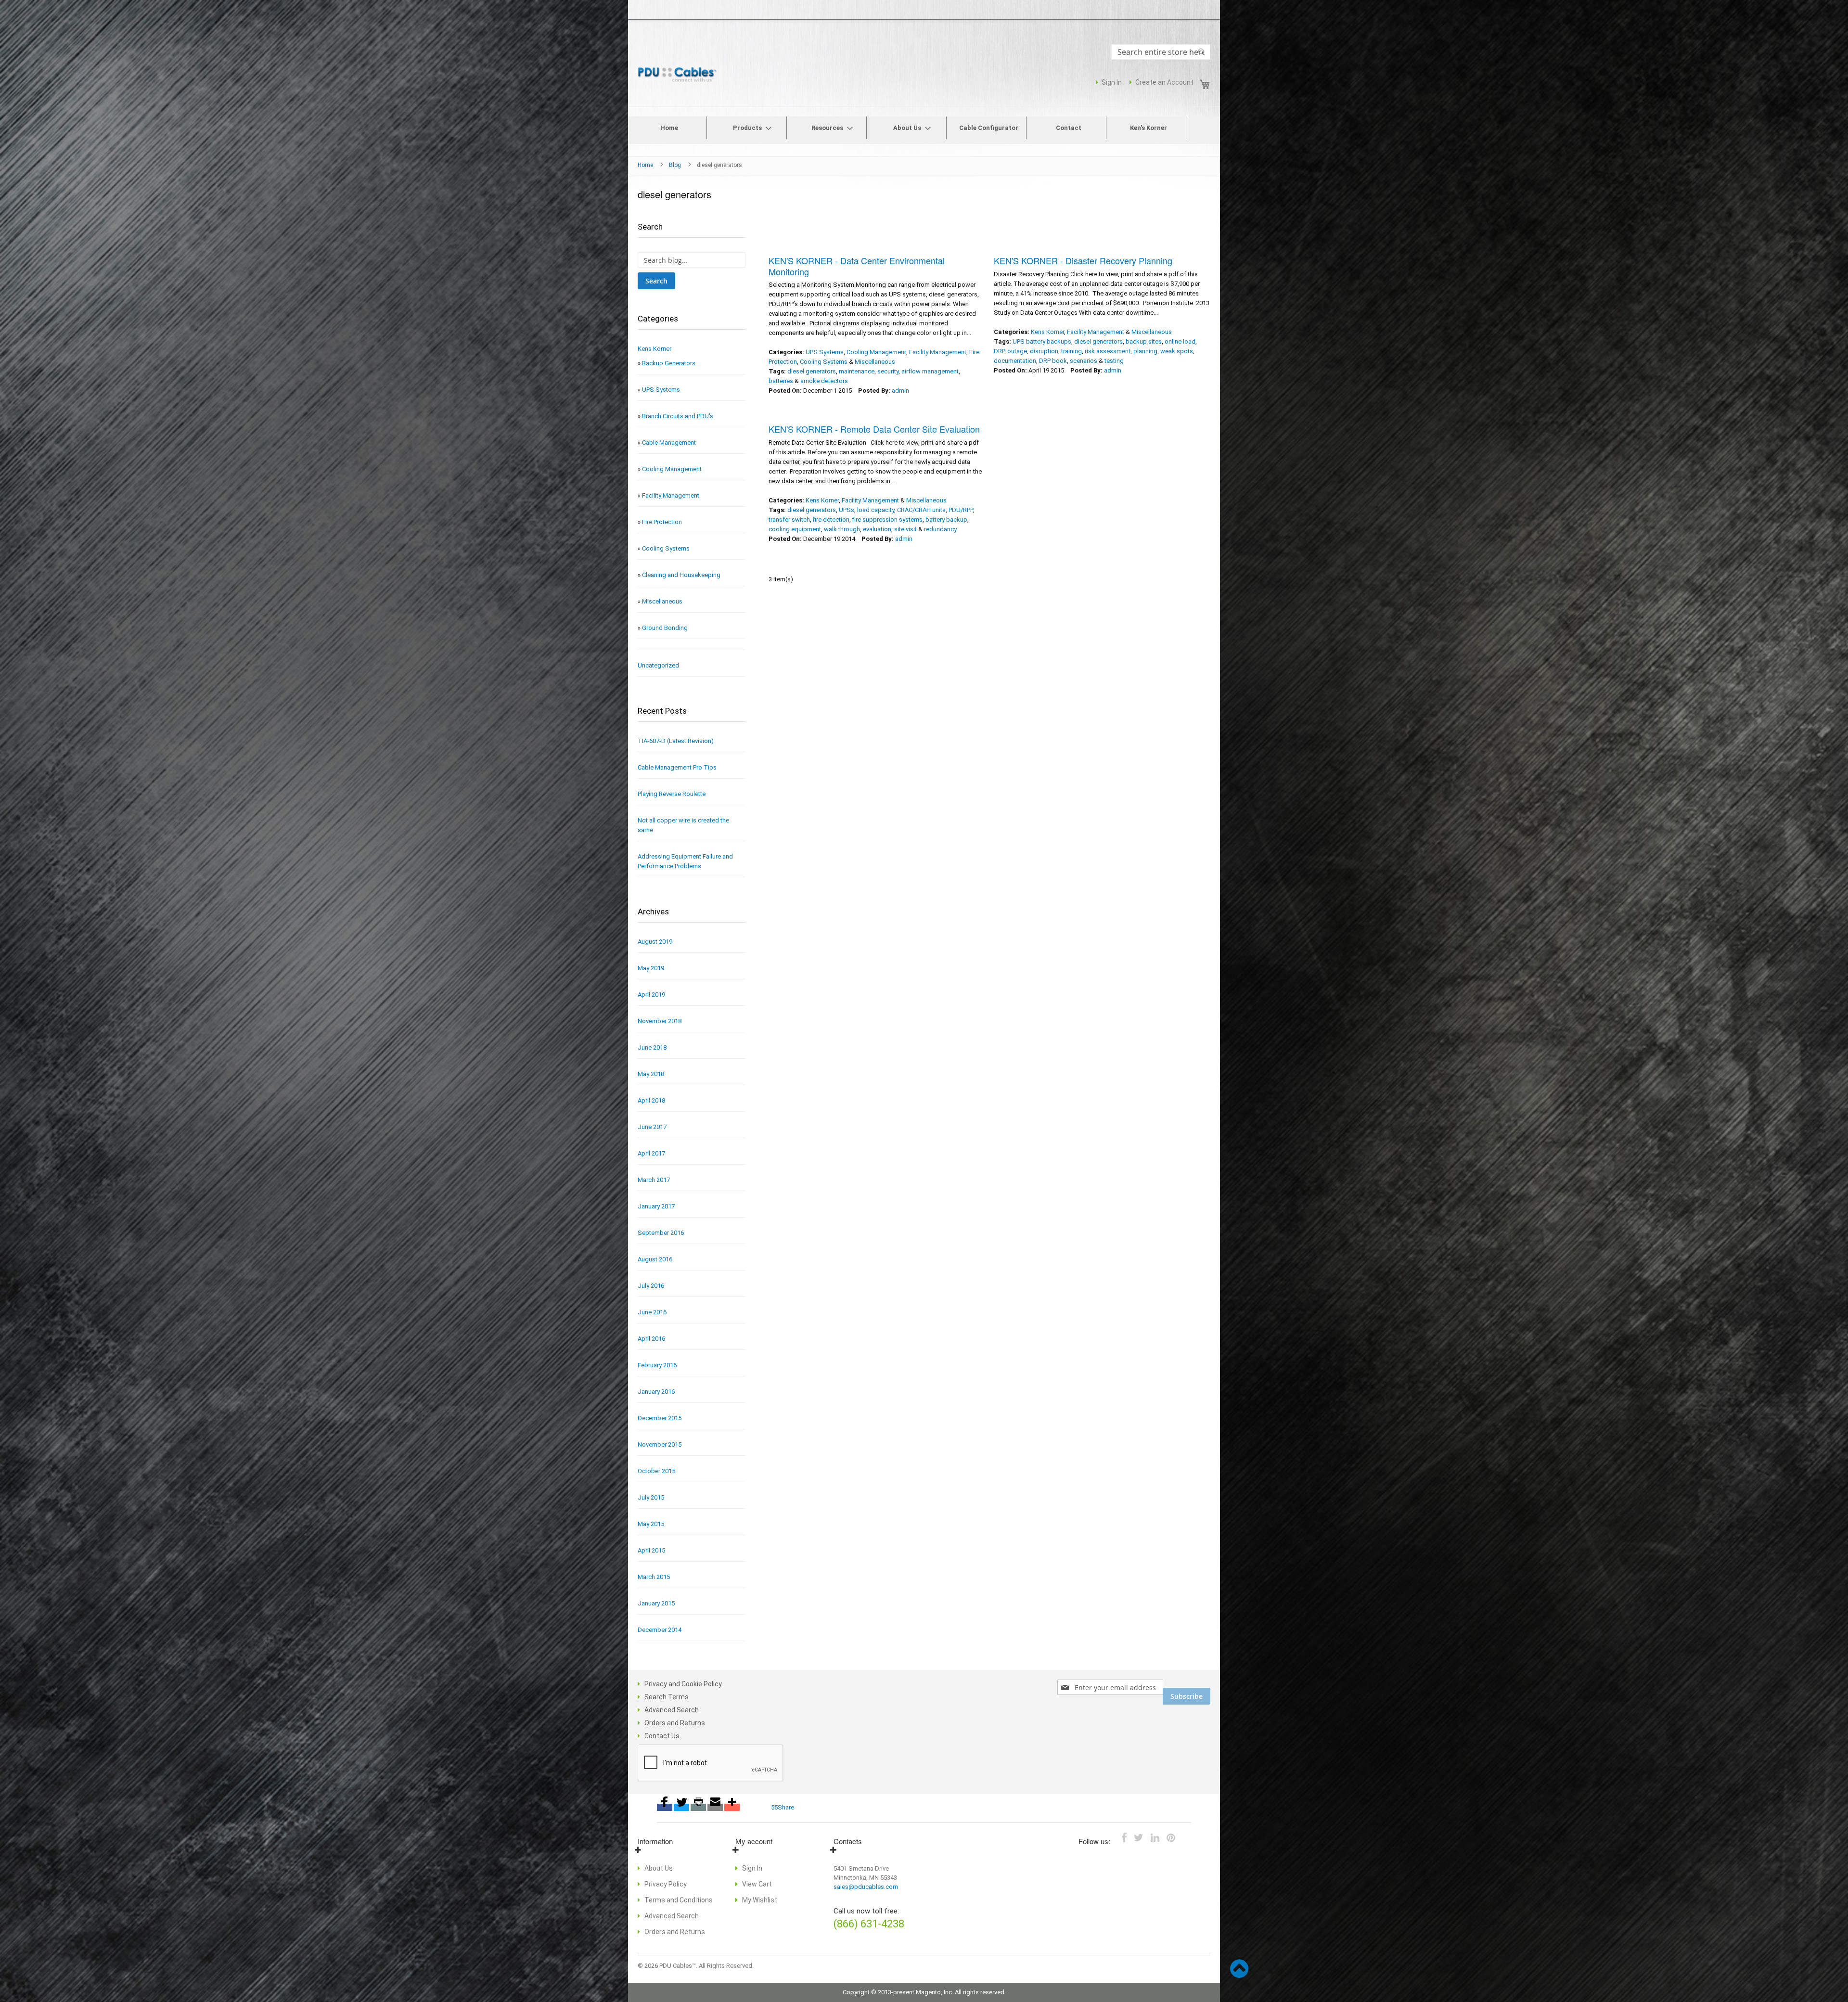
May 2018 (651, 1074)
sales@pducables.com (866, 1887)
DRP (999, 351)
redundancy (940, 529)
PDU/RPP (961, 510)
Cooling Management (876, 352)
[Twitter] (681, 1807)
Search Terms (667, 1697)
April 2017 (651, 1153)
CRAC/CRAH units (921, 510)
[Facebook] (665, 1807)
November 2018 (660, 1021)
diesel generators (812, 371)
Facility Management (938, 352)
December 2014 (660, 1630)
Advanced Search (672, 1710)
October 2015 (656, 1471)
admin (900, 391)
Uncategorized (658, 665)
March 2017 (654, 1180)
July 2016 (651, 1286)
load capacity (876, 510)
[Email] (715, 1807)
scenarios (1084, 361)
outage (1017, 351)
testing (1114, 361)
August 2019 (655, 942)
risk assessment (1108, 351)
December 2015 (660, 1418)
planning (1145, 351)
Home (646, 165)
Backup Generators (669, 363)
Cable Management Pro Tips (677, 767)
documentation (1015, 361)
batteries (781, 381)
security (888, 371)
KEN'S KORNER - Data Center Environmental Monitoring (857, 266)
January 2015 (656, 1603)
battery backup (946, 520)
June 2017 (652, 1127)
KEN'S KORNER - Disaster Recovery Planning (1083, 260)
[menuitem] (669, 128)
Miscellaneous (875, 362)
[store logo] (679, 75)
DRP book (1053, 361)
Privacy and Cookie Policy (683, 1684)
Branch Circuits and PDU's (678, 416)
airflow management (930, 371)
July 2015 (651, 1497)
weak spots (1177, 351)
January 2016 (656, 1392)
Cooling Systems (824, 362)
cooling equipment (795, 529)
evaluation (877, 529)
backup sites (1144, 341)
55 (774, 1807)
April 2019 (651, 995)
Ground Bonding (665, 628)
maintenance (857, 371)
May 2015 (651, 1524)
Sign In (1112, 82)
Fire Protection (662, 522)
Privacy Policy (666, 1884)
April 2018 (651, 1100)
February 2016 (657, 1365)
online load (1180, 341)
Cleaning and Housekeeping (681, 575)
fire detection (831, 520)
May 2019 (651, 968)
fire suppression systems (887, 520)
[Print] (698, 1807)
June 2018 (652, 1047)
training (1072, 351)
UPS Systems (825, 352)
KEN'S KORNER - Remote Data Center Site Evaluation (874, 429)
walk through (842, 529)
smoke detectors (824, 381)
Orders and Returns (675, 1723)
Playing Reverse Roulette (672, 794)
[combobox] (1161, 52)
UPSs (847, 510)
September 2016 (661, 1233)
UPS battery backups (1042, 341)
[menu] (924, 130)
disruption (1044, 351)
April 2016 (651, 1339)
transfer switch (789, 520)
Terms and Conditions (679, 1900)
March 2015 (654, 1577)
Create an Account (1164, 82)
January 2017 (656, 1206)
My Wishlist (760, 1900)
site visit (905, 529)
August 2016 (655, 1259)
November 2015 (660, 1444)
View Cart (757, 1884)
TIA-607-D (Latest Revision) (676, 741)
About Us (659, 1868)
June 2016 (652, 1312)
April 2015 (651, 1550)
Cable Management (669, 443)
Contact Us (662, 1736)
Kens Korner (1047, 332)
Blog (676, 165)
